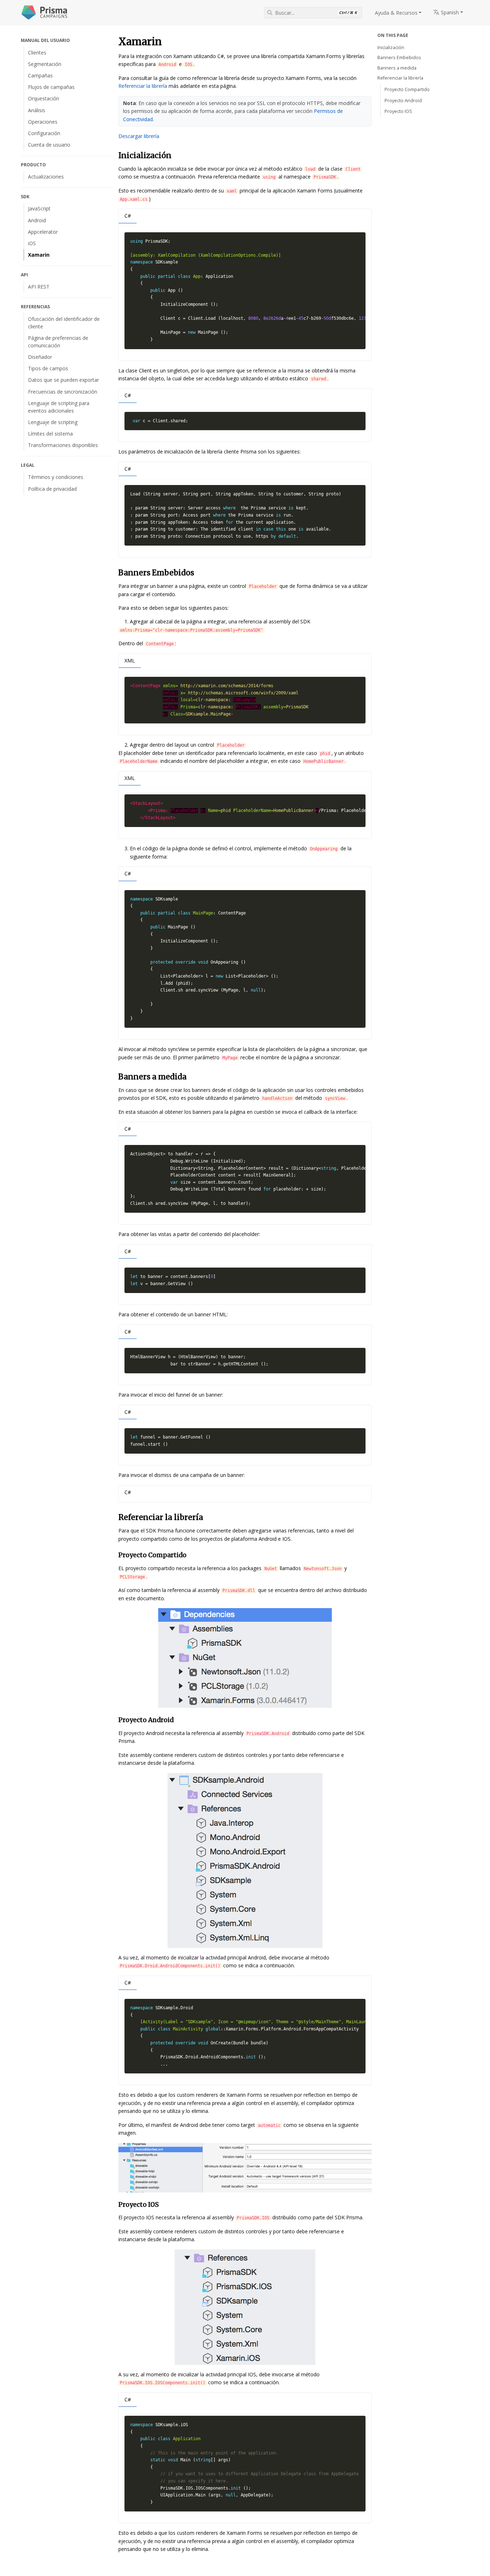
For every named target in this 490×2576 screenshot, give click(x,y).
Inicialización (391, 47)
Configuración (44, 133)
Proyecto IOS (398, 111)
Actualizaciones (46, 177)
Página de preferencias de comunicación (58, 342)
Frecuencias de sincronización (63, 392)
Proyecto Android (403, 101)
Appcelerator (43, 232)
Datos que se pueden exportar (63, 380)
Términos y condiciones (56, 477)
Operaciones (43, 122)
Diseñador (40, 357)
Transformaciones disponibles (63, 445)
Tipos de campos (48, 368)
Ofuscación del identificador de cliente (64, 323)
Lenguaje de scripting (53, 422)
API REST (39, 287)
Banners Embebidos (399, 58)
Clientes (37, 53)
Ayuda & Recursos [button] (396, 13)
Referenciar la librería (143, 86)
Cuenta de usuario (49, 145)
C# (128, 216)
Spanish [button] (449, 12)
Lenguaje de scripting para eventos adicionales (59, 407)
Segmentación (45, 64)
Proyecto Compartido (407, 89)
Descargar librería (139, 136)
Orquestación (44, 98)
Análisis (37, 110)
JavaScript (39, 208)
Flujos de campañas (51, 87)
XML (130, 660)
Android (37, 220)
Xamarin (39, 255)
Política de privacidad (52, 489)
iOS (32, 243)
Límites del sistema (50, 434)
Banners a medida (397, 68)
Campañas (40, 75)
